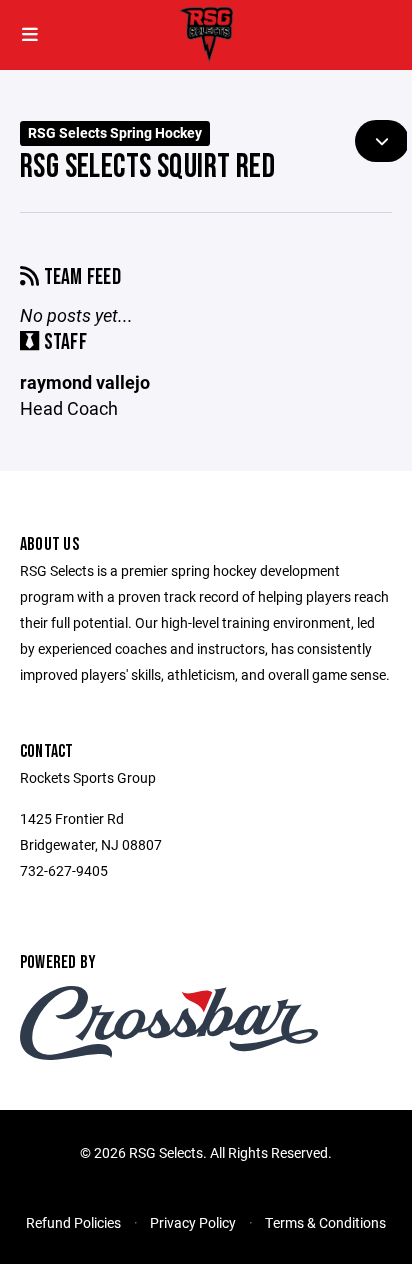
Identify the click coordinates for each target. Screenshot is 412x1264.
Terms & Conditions (325, 1222)
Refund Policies (73, 1222)
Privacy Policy (193, 1222)
